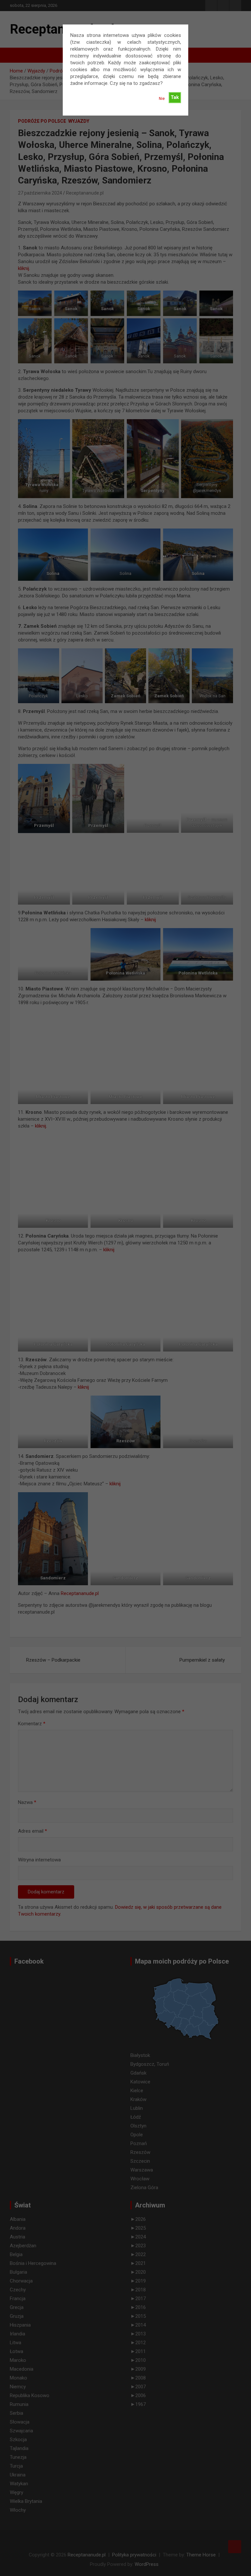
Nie (162, 99)
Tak (175, 97)
